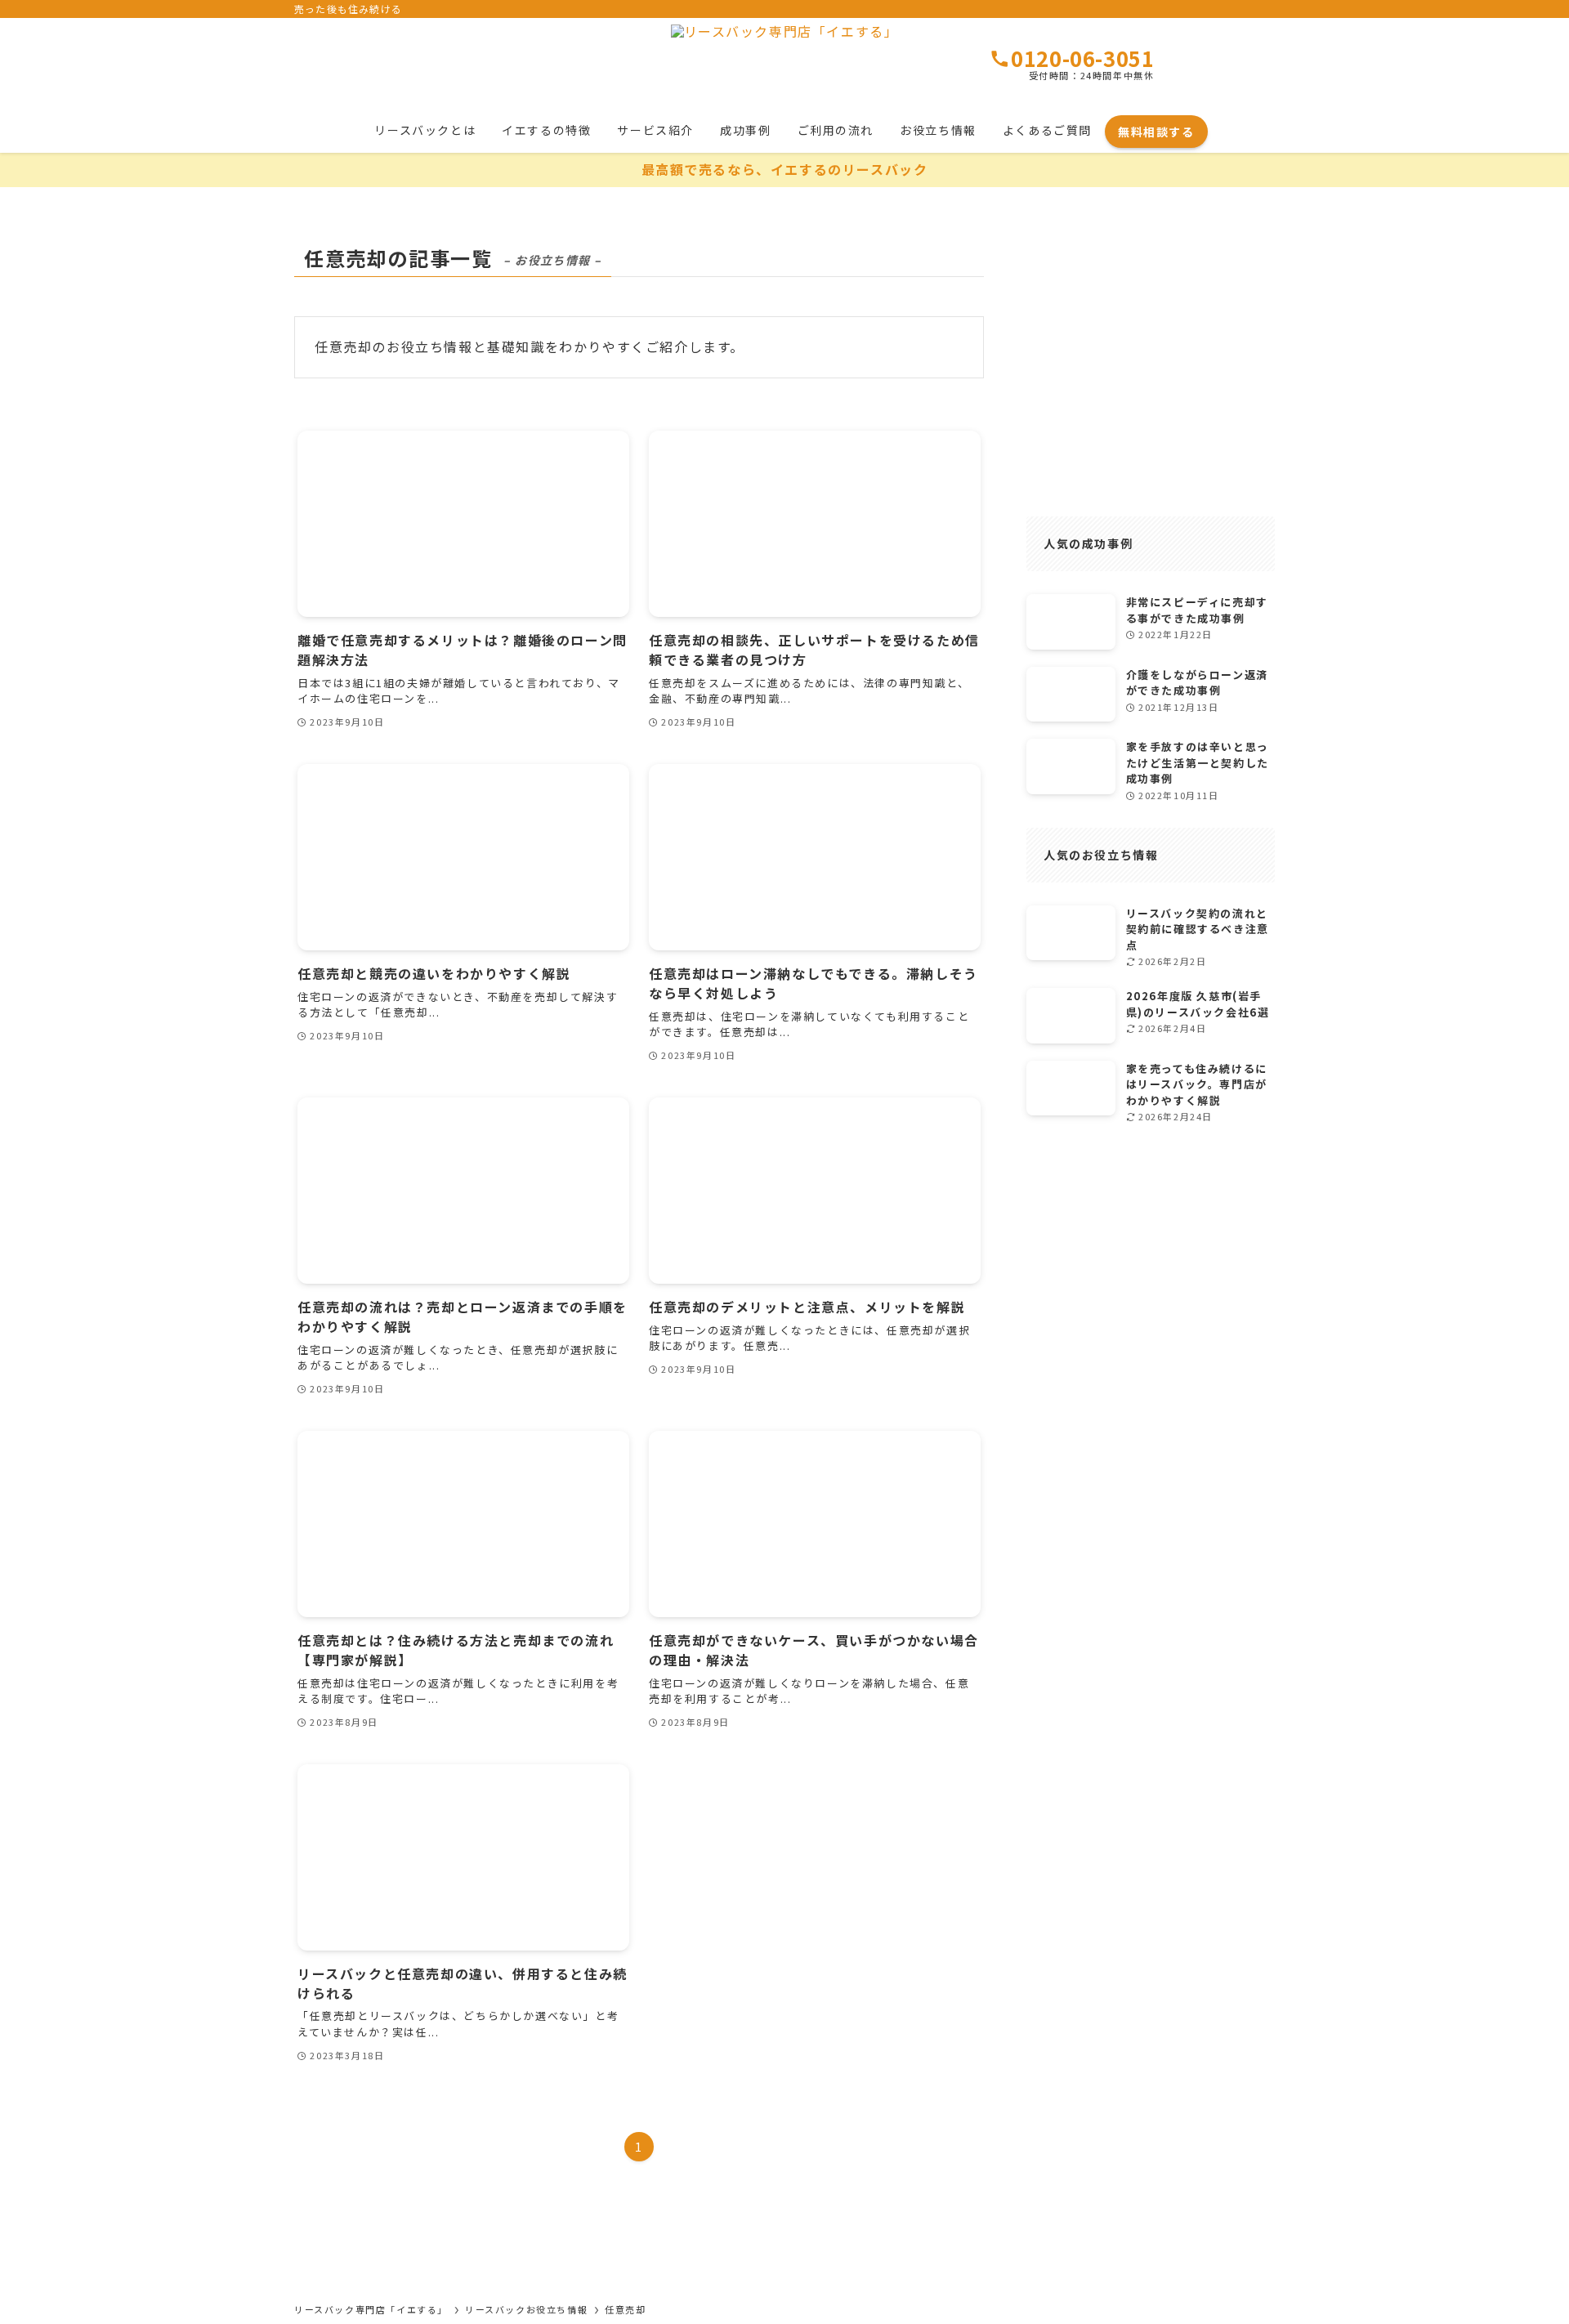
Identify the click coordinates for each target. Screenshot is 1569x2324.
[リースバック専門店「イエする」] (784, 65)
